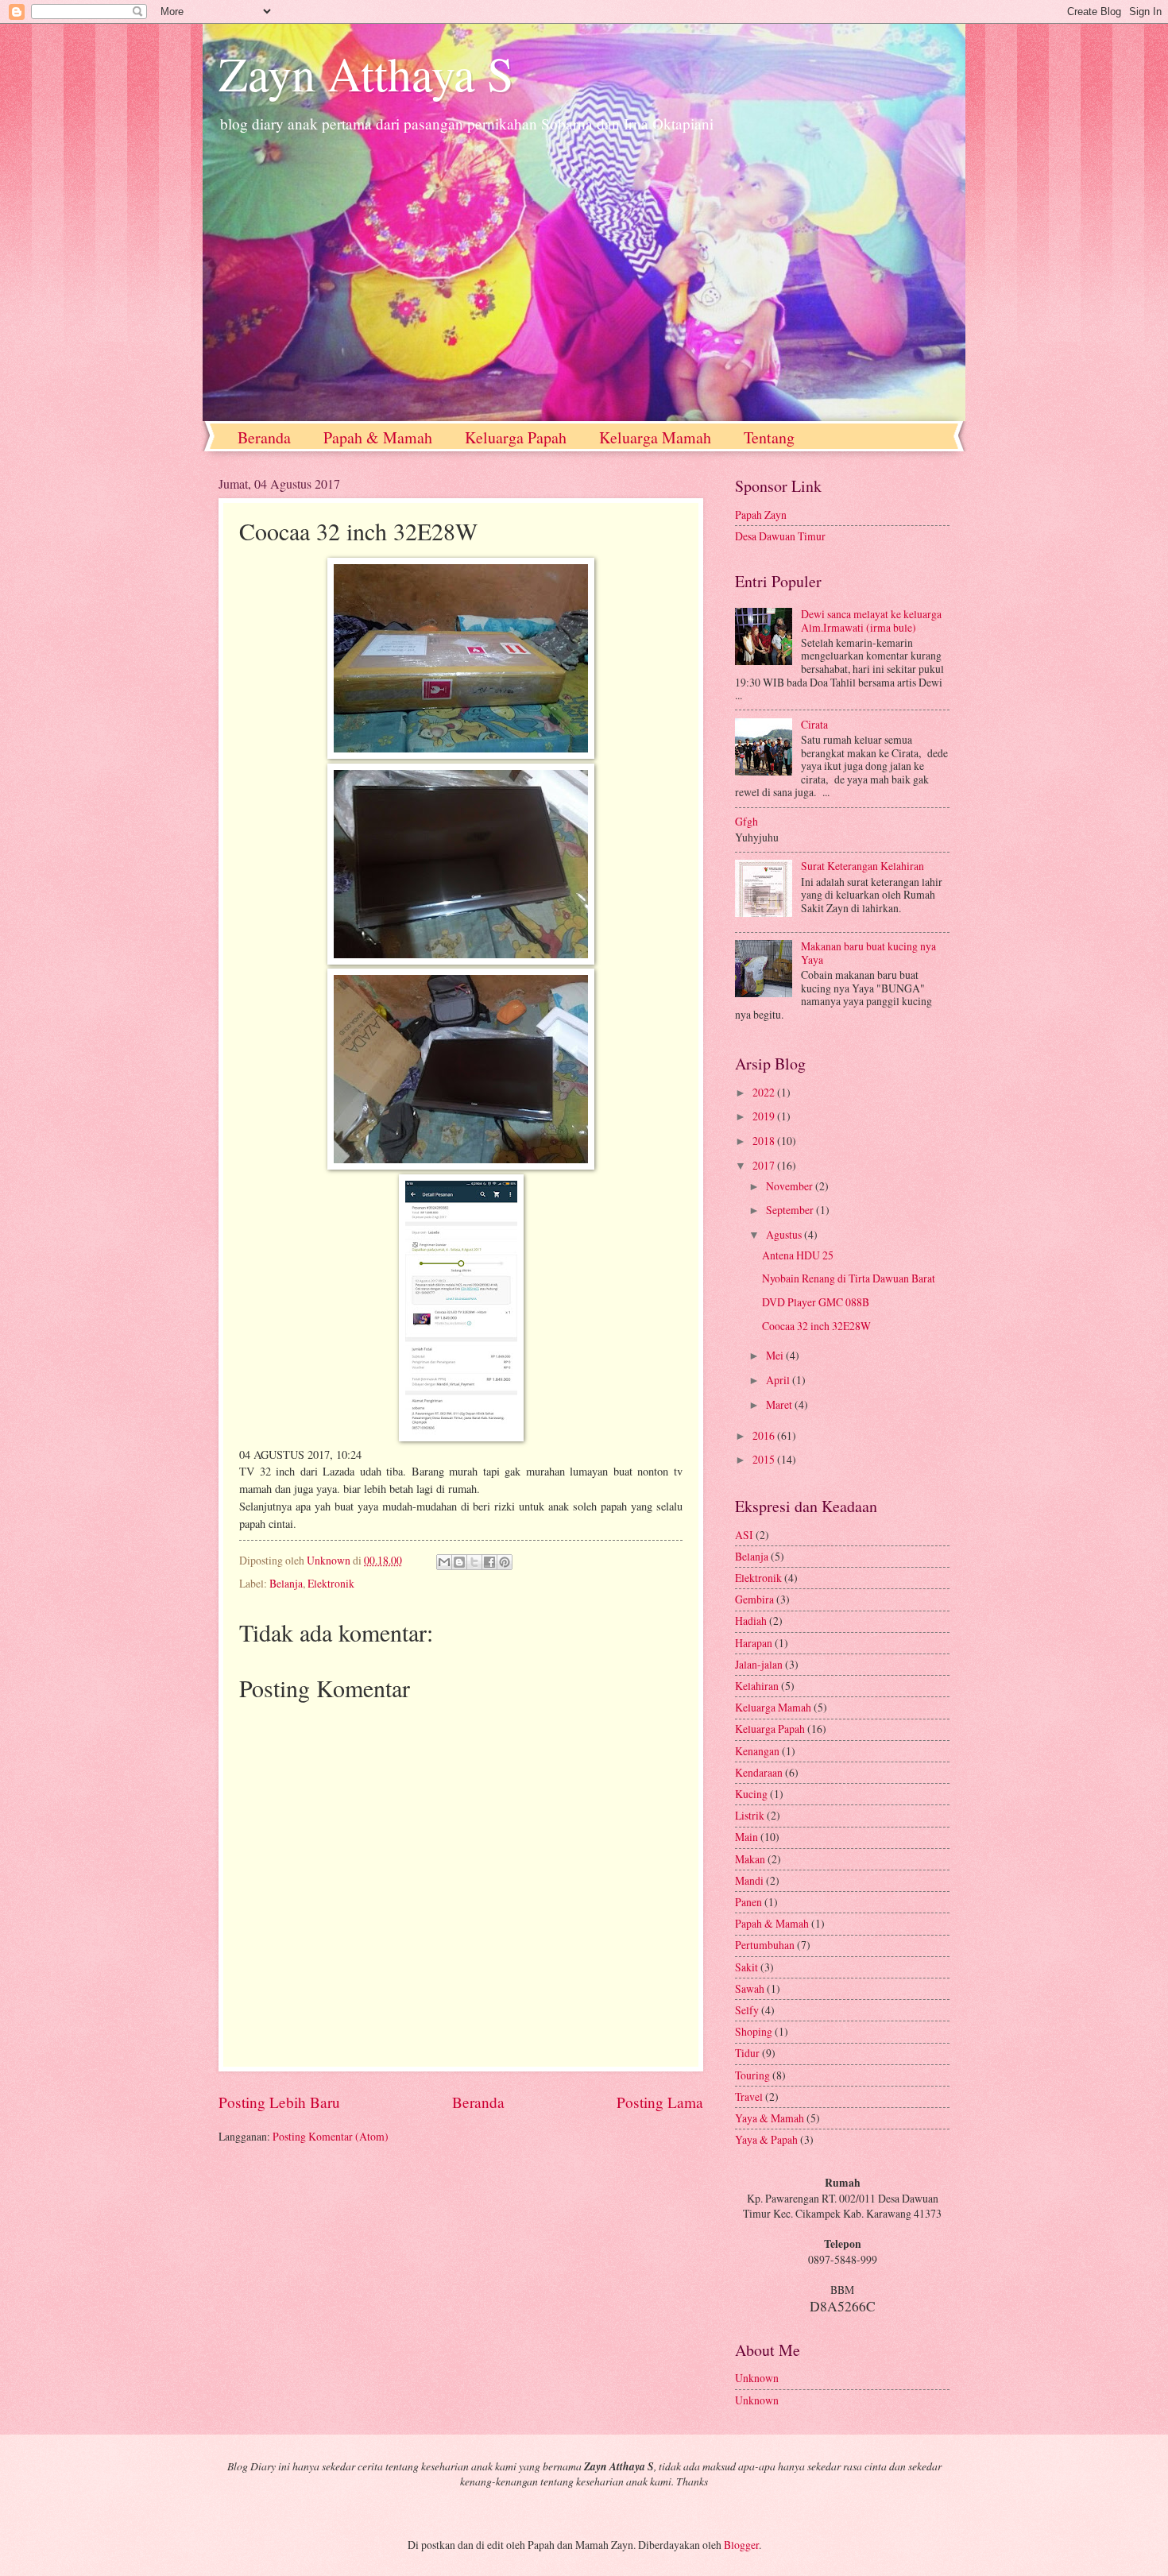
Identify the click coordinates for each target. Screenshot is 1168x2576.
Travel (750, 2096)
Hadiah (752, 1621)
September (791, 1210)
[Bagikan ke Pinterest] (505, 1562)
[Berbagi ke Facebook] (489, 1562)
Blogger (741, 2545)
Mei (776, 1355)
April (779, 1380)
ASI (745, 1535)
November (791, 1186)
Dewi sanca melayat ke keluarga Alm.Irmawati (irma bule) (871, 621)
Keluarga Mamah (655, 437)
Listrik (751, 1815)
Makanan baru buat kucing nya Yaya (868, 953)
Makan (751, 1859)
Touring (754, 2075)
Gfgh (746, 821)
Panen (750, 1902)
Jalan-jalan (760, 1664)
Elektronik (331, 1583)
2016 (765, 1435)
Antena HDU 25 (798, 1255)
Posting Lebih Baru (279, 2102)
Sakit (748, 1967)
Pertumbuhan (766, 1945)
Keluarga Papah (516, 437)
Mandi (750, 1880)
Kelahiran (758, 1686)
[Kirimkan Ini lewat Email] (444, 1562)
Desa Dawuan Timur (780, 536)
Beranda (264, 437)
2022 (765, 1092)
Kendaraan (760, 1772)
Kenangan (758, 1751)
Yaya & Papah (768, 2139)
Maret (780, 1404)
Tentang (769, 437)
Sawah (751, 1988)
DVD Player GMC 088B (816, 1302)
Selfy (748, 2010)
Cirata (814, 724)
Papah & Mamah (378, 437)
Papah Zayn (761, 514)
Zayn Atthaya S (366, 73)
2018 (765, 1141)
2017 (765, 1165)
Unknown (757, 2378)
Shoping (755, 2031)
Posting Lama (660, 2102)
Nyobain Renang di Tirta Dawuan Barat (849, 1278)
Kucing (752, 1794)
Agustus (785, 1234)
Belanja (286, 1583)
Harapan (755, 1643)
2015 (765, 1459)
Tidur (748, 2053)
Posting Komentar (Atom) (331, 2136)
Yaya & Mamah (771, 2118)
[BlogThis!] (459, 1562)
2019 (765, 1116)
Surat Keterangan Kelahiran (862, 866)
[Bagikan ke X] (474, 1562)
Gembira (756, 1599)
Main (748, 1837)
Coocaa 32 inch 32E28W (816, 1326)
